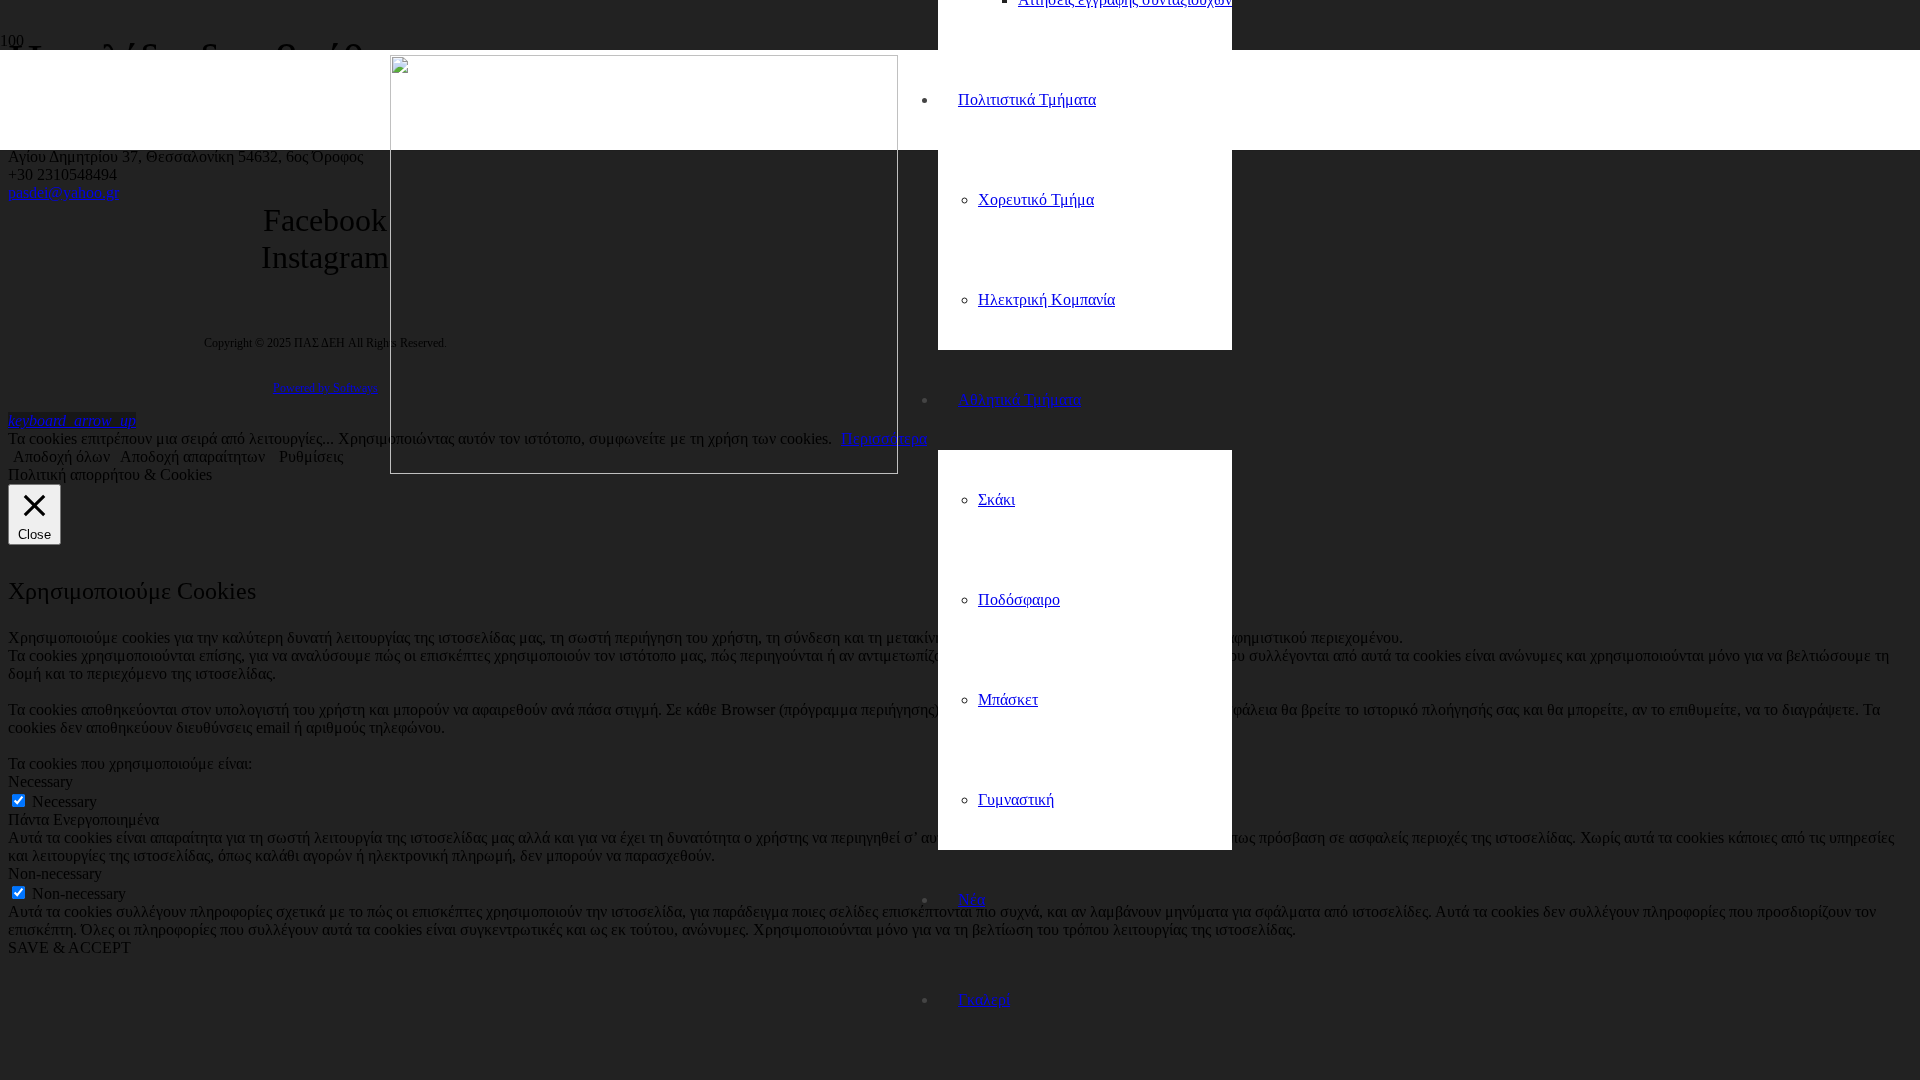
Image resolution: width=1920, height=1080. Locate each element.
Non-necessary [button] (55, 873)
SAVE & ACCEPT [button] (69, 947)
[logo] (644, 468)
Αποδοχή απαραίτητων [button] (192, 456)
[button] (72, 420)
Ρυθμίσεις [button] (311, 456)
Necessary (64, 801)
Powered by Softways (325, 388)
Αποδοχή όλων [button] (61, 456)
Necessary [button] (40, 781)
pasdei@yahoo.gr (63, 192)
